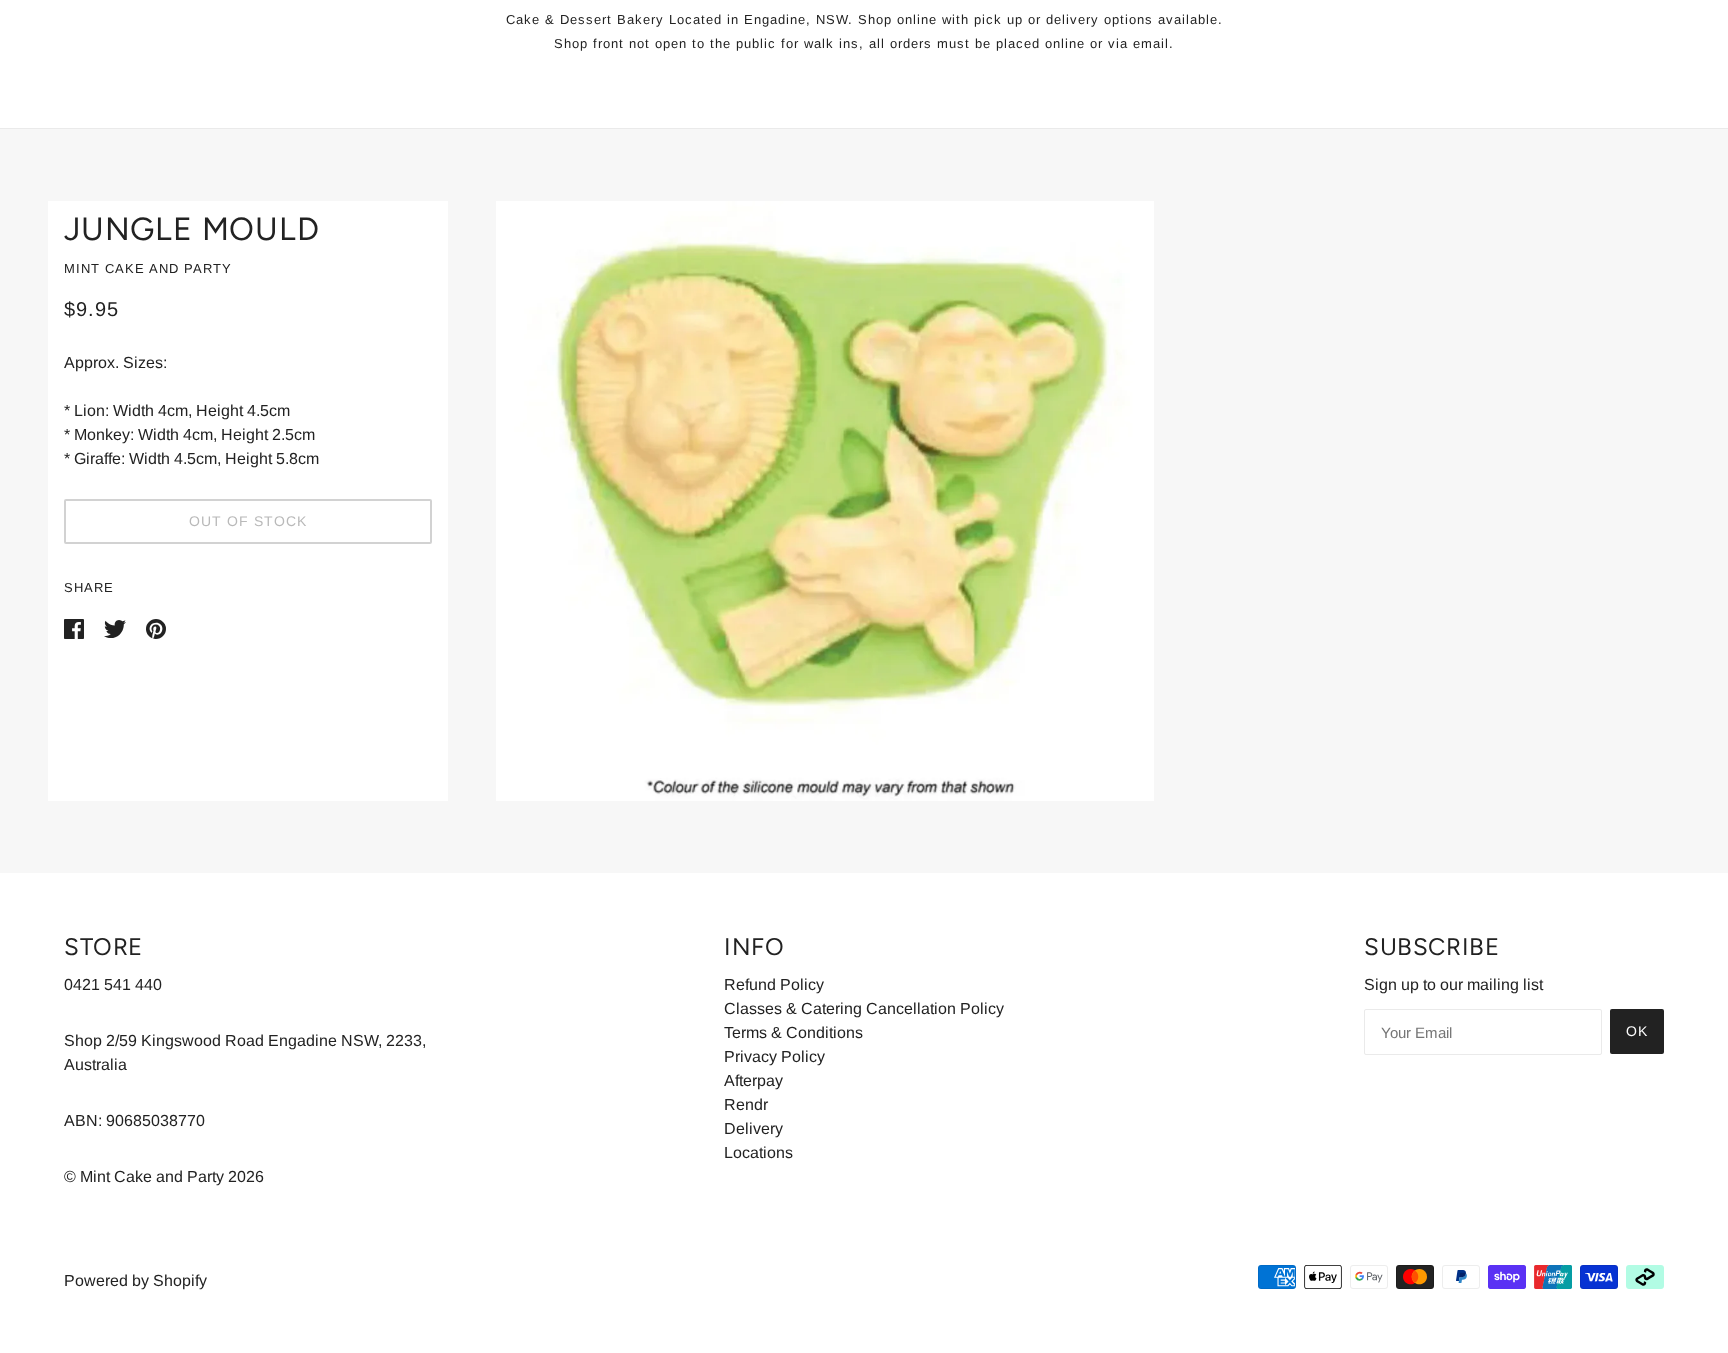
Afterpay (753, 1080)
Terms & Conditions (793, 1032)
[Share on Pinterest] (156, 627)
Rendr (746, 1104)
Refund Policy (774, 984)
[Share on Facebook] (76, 627)
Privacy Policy (774, 1056)
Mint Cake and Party (148, 268)
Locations (758, 1152)
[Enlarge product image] (1064, 501)
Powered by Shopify (135, 1280)
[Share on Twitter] (117, 627)
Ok (1637, 1031)
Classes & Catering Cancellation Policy (864, 1008)
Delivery (753, 1128)
